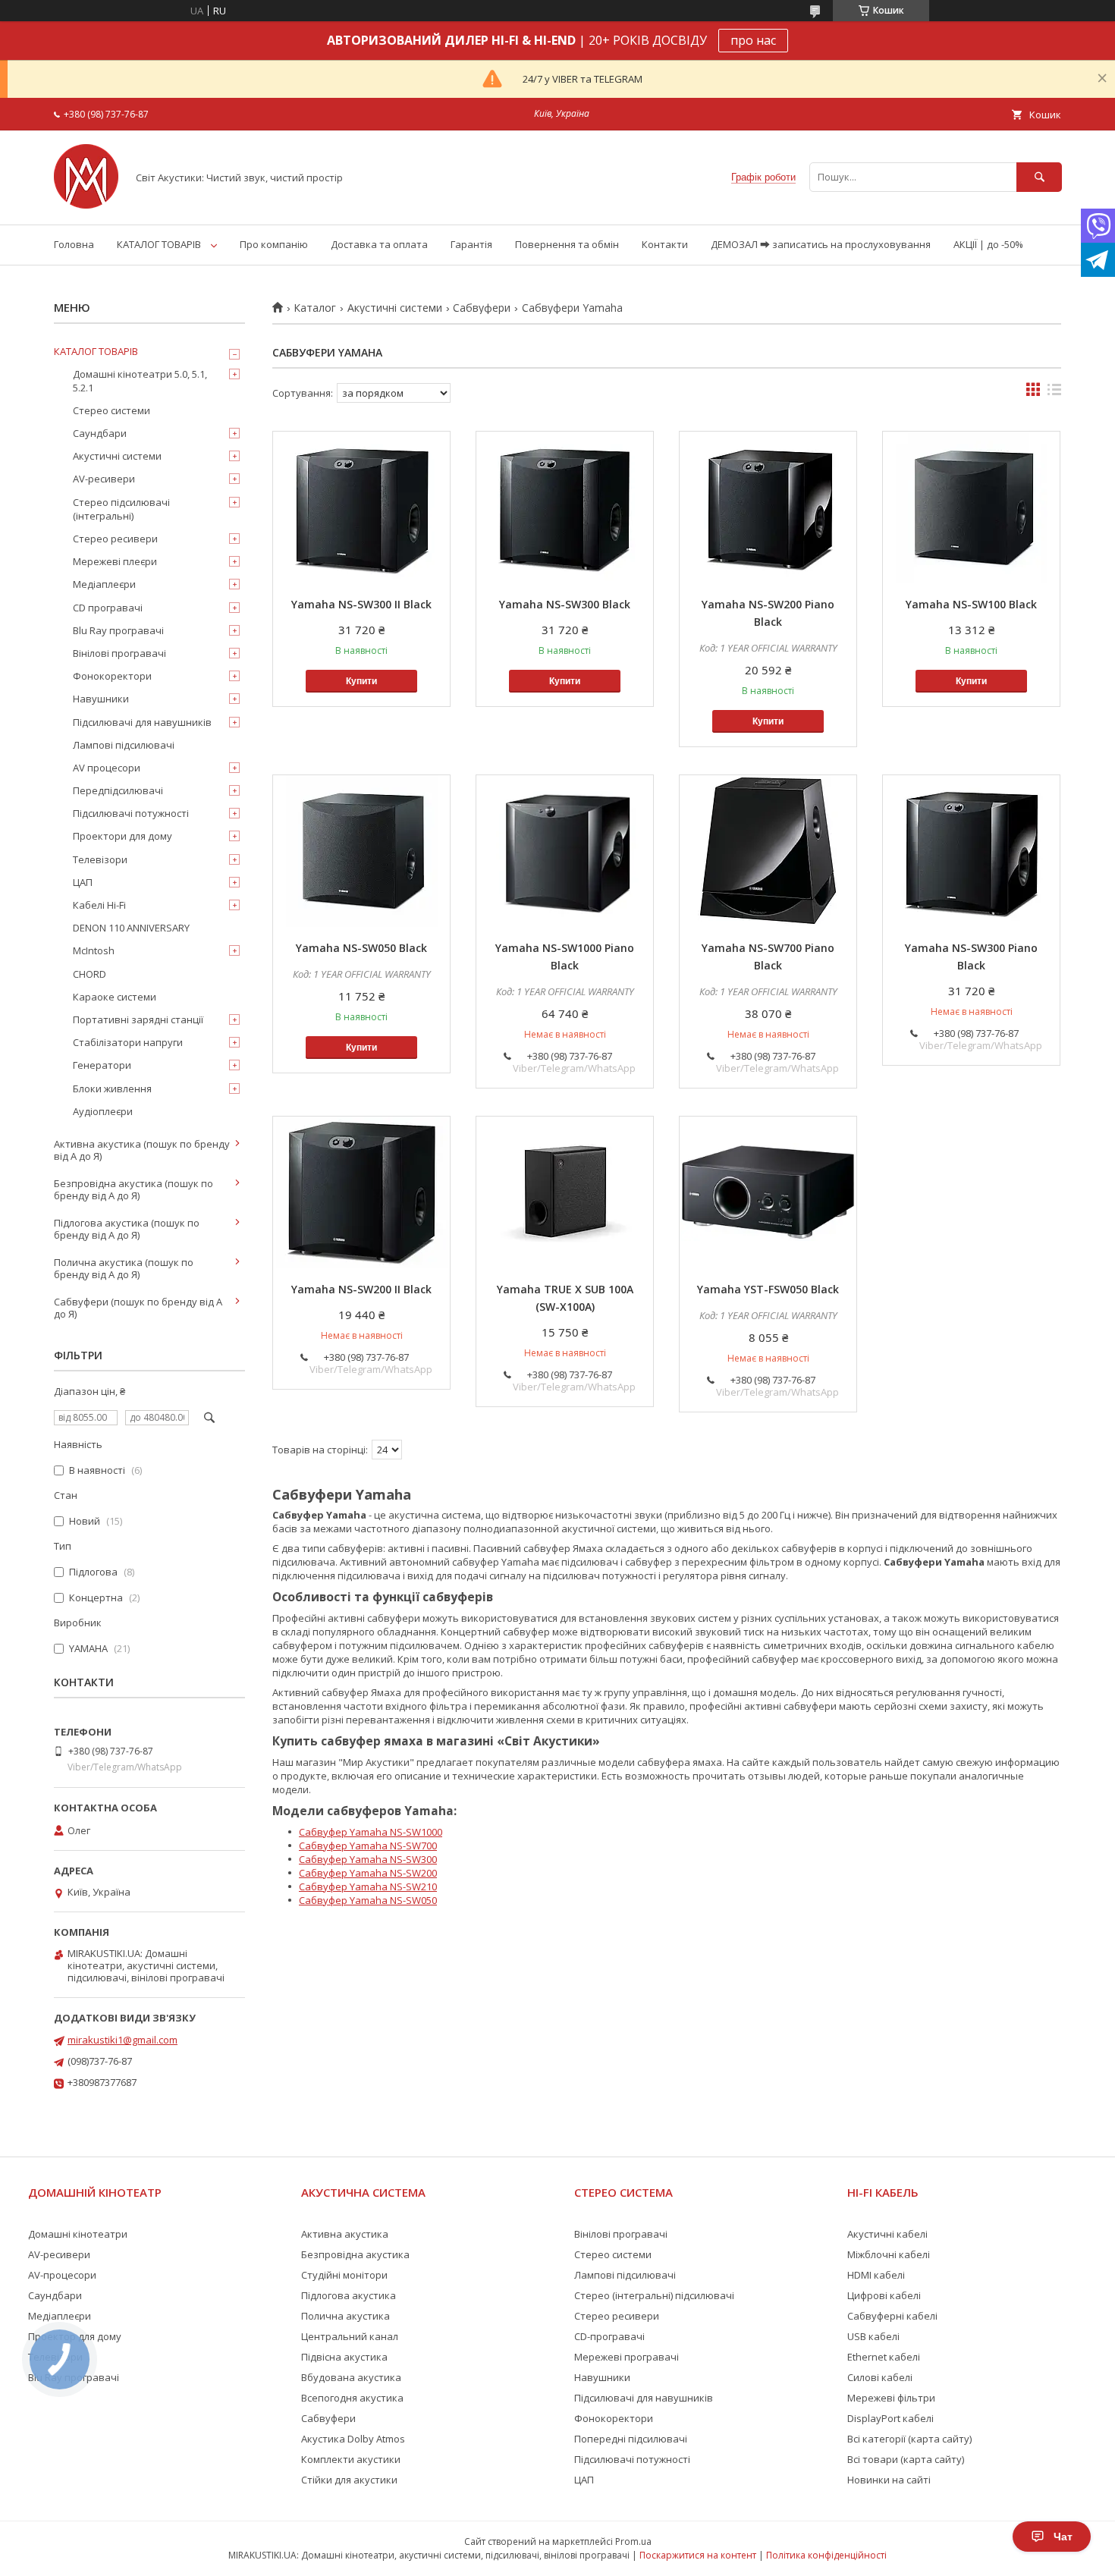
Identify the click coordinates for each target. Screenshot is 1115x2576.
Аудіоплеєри (103, 1111)
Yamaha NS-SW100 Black (971, 604)
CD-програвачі (609, 2336)
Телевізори (100, 859)
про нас (753, 40)
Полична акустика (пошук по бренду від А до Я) (124, 1268)
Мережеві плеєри (115, 561)
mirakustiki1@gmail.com (122, 2040)
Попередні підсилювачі (631, 2439)
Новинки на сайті (889, 2480)
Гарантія (471, 244)
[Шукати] (1039, 177)
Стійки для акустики (349, 2480)
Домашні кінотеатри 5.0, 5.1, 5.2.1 (140, 381)
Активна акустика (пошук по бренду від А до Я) (142, 1150)
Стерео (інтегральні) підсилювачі (654, 2295)
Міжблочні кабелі (889, 2254)
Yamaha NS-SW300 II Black (361, 604)
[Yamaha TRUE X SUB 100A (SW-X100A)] (565, 1192)
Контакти (665, 244)
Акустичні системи (395, 308)
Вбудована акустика (351, 2377)
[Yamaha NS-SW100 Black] (971, 507)
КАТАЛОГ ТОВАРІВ (159, 244)
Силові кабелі (880, 2377)
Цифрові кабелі (884, 2295)
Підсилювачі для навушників (142, 722)
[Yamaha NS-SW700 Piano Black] (768, 851)
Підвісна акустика (344, 2357)
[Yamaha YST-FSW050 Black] (768, 1192)
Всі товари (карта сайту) (906, 2459)
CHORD (90, 974)
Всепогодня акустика (352, 2398)
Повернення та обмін (567, 244)
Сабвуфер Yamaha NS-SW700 (368, 1846)
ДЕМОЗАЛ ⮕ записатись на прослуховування (821, 244)
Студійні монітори (344, 2275)
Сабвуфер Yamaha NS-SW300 (368, 1859)
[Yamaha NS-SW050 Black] (361, 851)
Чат (1063, 2537)
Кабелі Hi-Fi (99, 905)
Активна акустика (345, 2234)
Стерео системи (111, 410)
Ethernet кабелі (884, 2357)
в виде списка (1054, 393)
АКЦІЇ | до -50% (988, 244)
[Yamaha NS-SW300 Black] (565, 507)
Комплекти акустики (351, 2459)
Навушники (101, 699)
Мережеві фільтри (891, 2398)
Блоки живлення (112, 1089)
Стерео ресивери (115, 539)
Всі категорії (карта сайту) (909, 2439)
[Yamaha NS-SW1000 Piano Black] (565, 851)
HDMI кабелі (876, 2275)
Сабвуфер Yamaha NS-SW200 (368, 1873)
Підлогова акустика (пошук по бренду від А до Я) (127, 1229)
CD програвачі (108, 608)
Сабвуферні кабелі (892, 2316)
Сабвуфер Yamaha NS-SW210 (368, 1886)
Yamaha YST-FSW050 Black (768, 1289)
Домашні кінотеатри (78, 2234)
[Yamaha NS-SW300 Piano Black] (971, 851)
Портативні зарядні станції (138, 1019)
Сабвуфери (482, 308)
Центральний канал (350, 2336)
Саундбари (100, 433)
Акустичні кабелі (887, 2234)
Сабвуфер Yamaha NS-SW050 (368, 1900)
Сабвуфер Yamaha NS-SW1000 (371, 1832)
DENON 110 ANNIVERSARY (131, 928)
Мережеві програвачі (627, 2357)
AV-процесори (62, 2275)
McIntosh (94, 950)
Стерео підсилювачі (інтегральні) (121, 509)
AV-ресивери (104, 479)
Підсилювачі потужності (131, 813)
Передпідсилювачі (118, 790)
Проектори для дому (122, 836)
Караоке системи (115, 997)
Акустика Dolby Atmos (353, 2439)
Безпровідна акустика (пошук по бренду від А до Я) (133, 1189)
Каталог (315, 308)
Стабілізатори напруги (128, 1042)
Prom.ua (633, 2541)
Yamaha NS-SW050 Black (361, 948)
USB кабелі (873, 2336)
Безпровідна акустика (355, 2254)
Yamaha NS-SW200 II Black (361, 1289)
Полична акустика (345, 2316)
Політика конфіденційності (826, 2555)
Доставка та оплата (379, 244)
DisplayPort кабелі (890, 2418)
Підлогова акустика (349, 2295)
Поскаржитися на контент (698, 2555)
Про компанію (274, 244)
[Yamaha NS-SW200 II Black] (361, 1192)
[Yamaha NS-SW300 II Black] (361, 507)
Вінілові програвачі (119, 653)
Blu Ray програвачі (118, 630)
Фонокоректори (112, 676)
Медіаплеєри (104, 584)
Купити (361, 681)
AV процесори (107, 768)
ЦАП (83, 882)
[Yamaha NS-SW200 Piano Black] (768, 507)
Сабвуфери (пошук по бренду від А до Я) (138, 1308)
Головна (74, 244)
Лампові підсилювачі (124, 745)
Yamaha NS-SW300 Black (565, 604)
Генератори (102, 1065)
